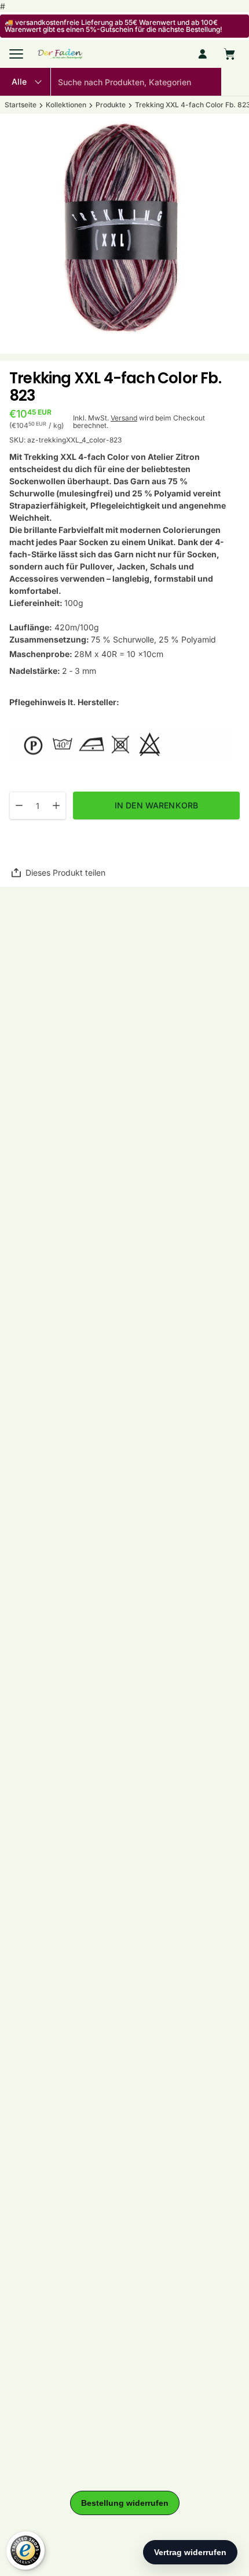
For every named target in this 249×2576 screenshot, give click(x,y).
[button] (235, 82)
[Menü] (16, 54)
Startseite (21, 105)
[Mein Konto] (203, 54)
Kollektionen (66, 105)
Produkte (111, 105)
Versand (124, 418)
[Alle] (25, 82)
